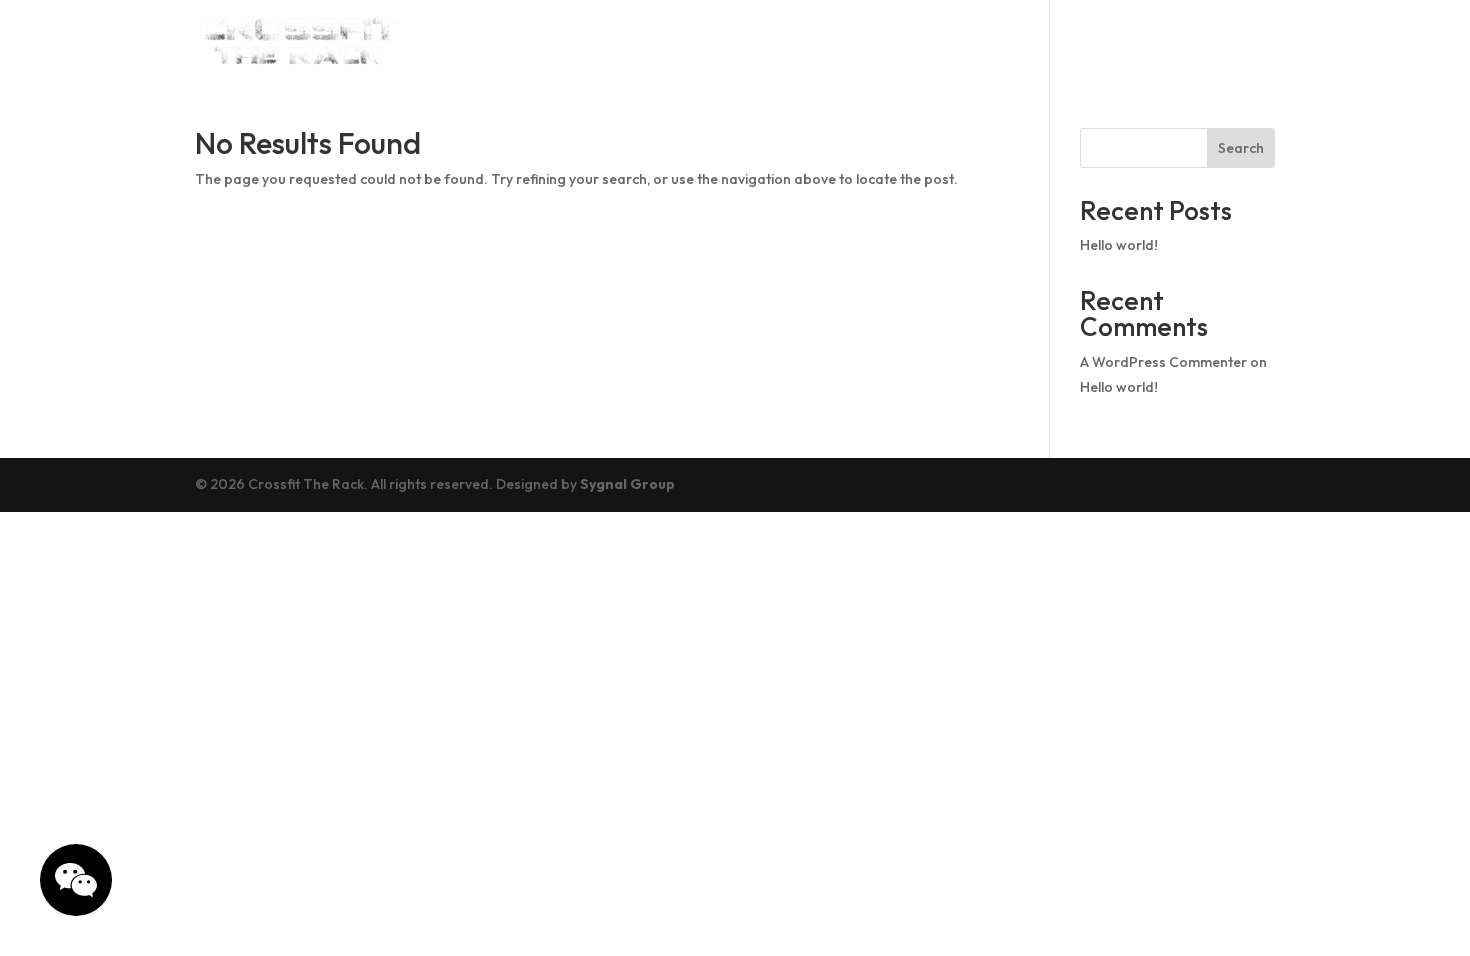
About (761, 41)
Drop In (968, 41)
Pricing (1065, 41)
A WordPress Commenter (1163, 362)
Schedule (861, 41)
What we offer (1199, 41)
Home (677, 41)
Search (1241, 148)
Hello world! (1119, 245)
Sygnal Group (627, 484)
